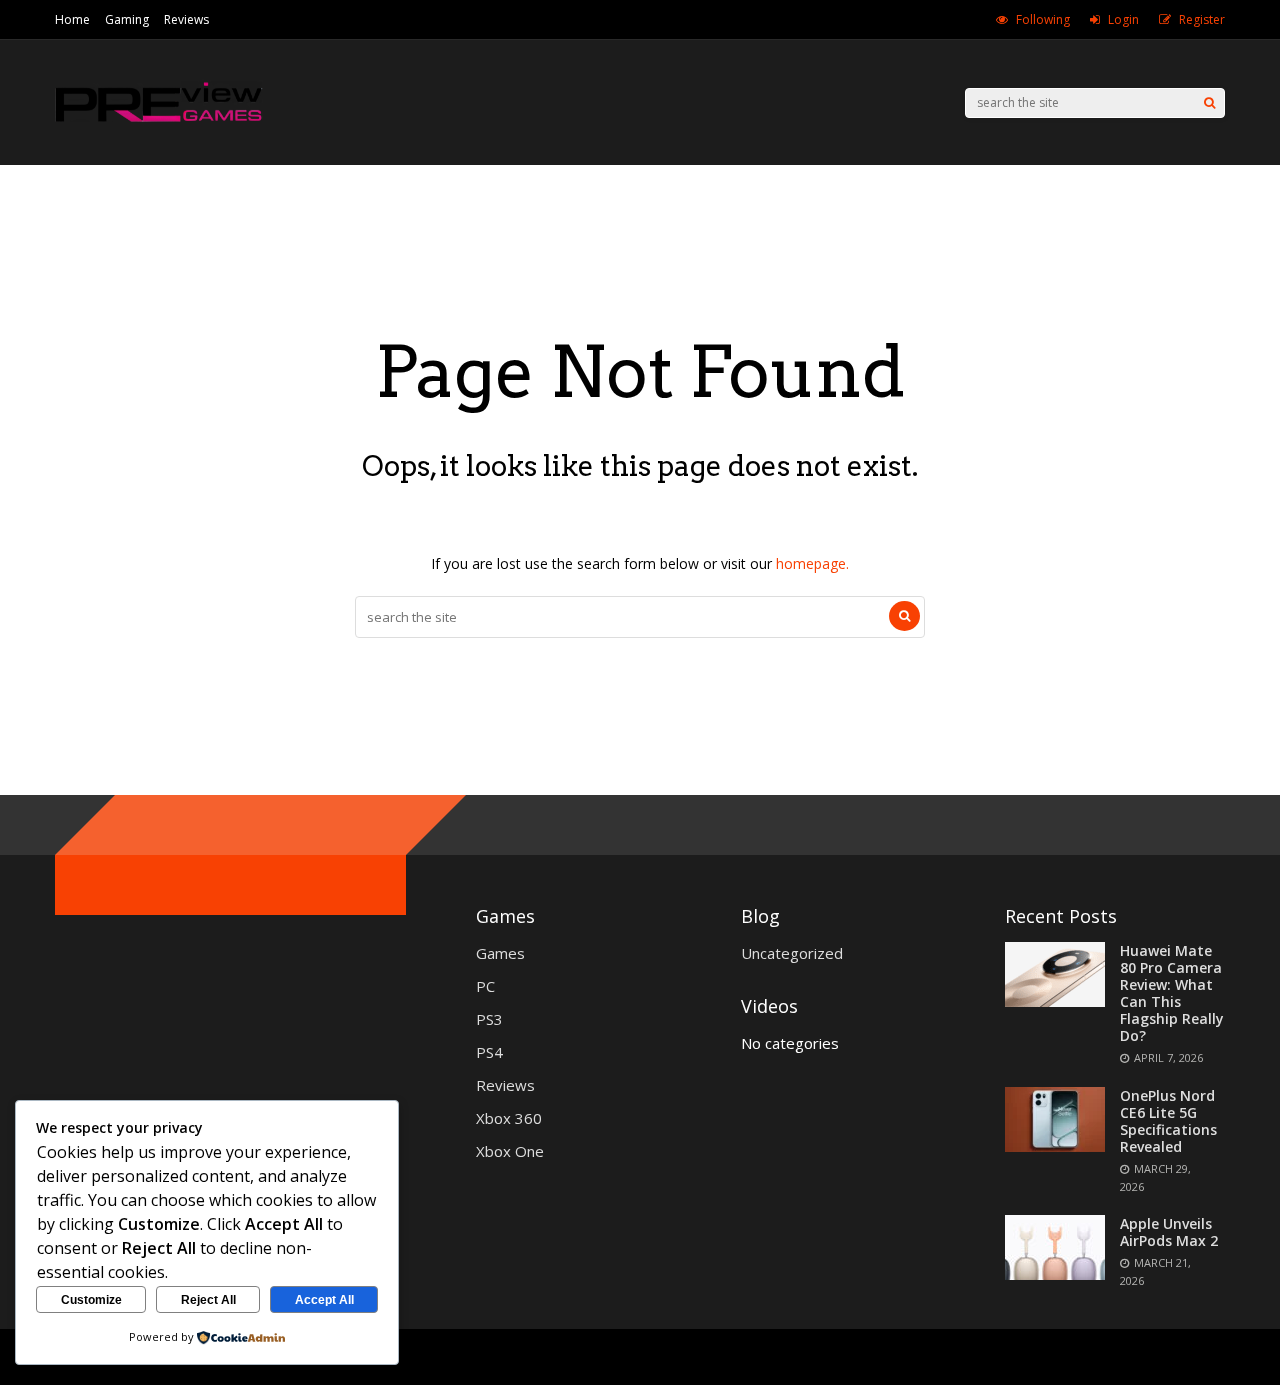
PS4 (489, 1052)
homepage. (812, 563)
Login (1123, 19)
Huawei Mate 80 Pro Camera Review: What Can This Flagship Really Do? (1172, 993)
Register (1202, 19)
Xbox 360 (509, 1118)
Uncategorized (792, 953)
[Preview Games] (159, 123)
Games (500, 953)
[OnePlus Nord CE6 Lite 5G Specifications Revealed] (1055, 1146)
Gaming (127, 19)
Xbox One (510, 1151)
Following (1043, 19)
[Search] (1209, 103)
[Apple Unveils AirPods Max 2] (1055, 1274)
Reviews (186, 19)
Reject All (208, 1300)
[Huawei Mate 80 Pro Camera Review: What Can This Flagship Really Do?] (1055, 1001)
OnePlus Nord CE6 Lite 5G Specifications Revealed (1168, 1121)
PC (485, 986)
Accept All (324, 1300)
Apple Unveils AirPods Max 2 (1169, 1232)
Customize (91, 1300)
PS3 (489, 1019)
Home (72, 19)
